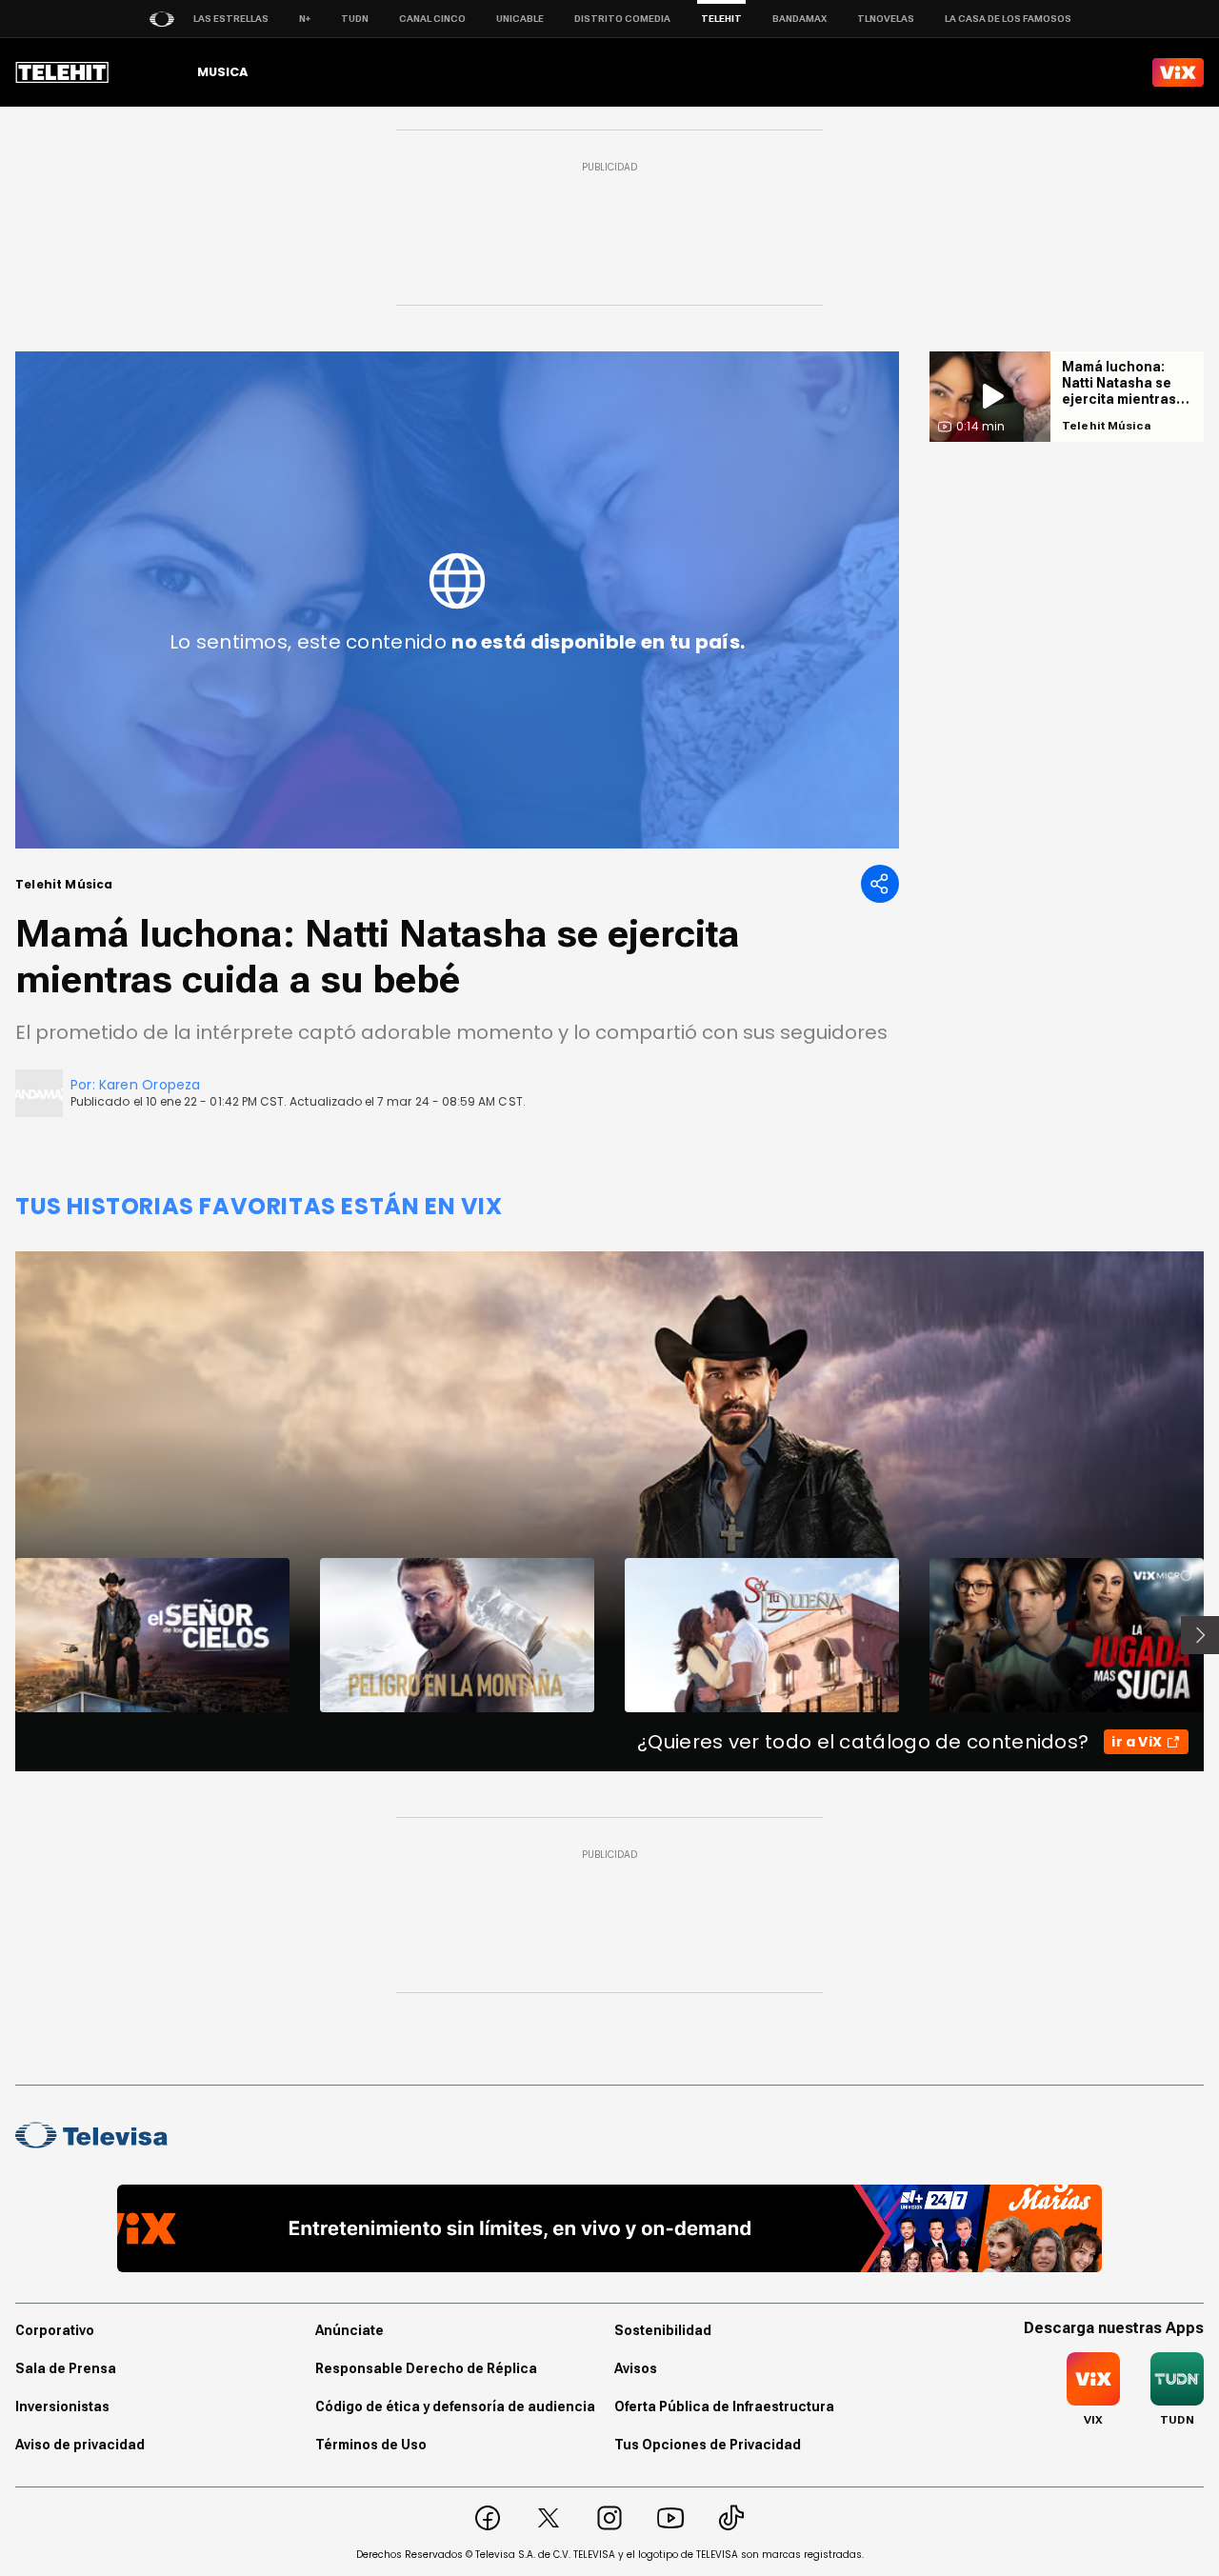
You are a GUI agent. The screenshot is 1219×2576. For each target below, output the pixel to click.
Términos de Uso (371, 2445)
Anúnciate (350, 2330)
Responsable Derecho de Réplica (426, 2368)
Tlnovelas (886, 19)
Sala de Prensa (66, 2368)
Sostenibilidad (663, 2330)
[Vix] (1178, 72)
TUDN (355, 19)
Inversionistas (62, 2406)
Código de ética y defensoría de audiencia (455, 2406)
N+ (305, 19)
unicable (520, 19)
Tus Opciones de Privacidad (708, 2445)
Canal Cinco (432, 19)
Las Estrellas (231, 19)
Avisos (636, 2368)
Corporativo (55, 2330)
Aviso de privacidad (80, 2445)
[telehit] (62, 72)
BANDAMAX (799, 19)
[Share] (880, 884)
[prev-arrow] (3, 1635)
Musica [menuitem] (222, 72)
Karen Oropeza (150, 1085)
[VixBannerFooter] (610, 2228)
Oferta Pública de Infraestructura (724, 2406)
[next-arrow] (1200, 1635)
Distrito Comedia (622, 19)
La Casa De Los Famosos (1008, 19)
